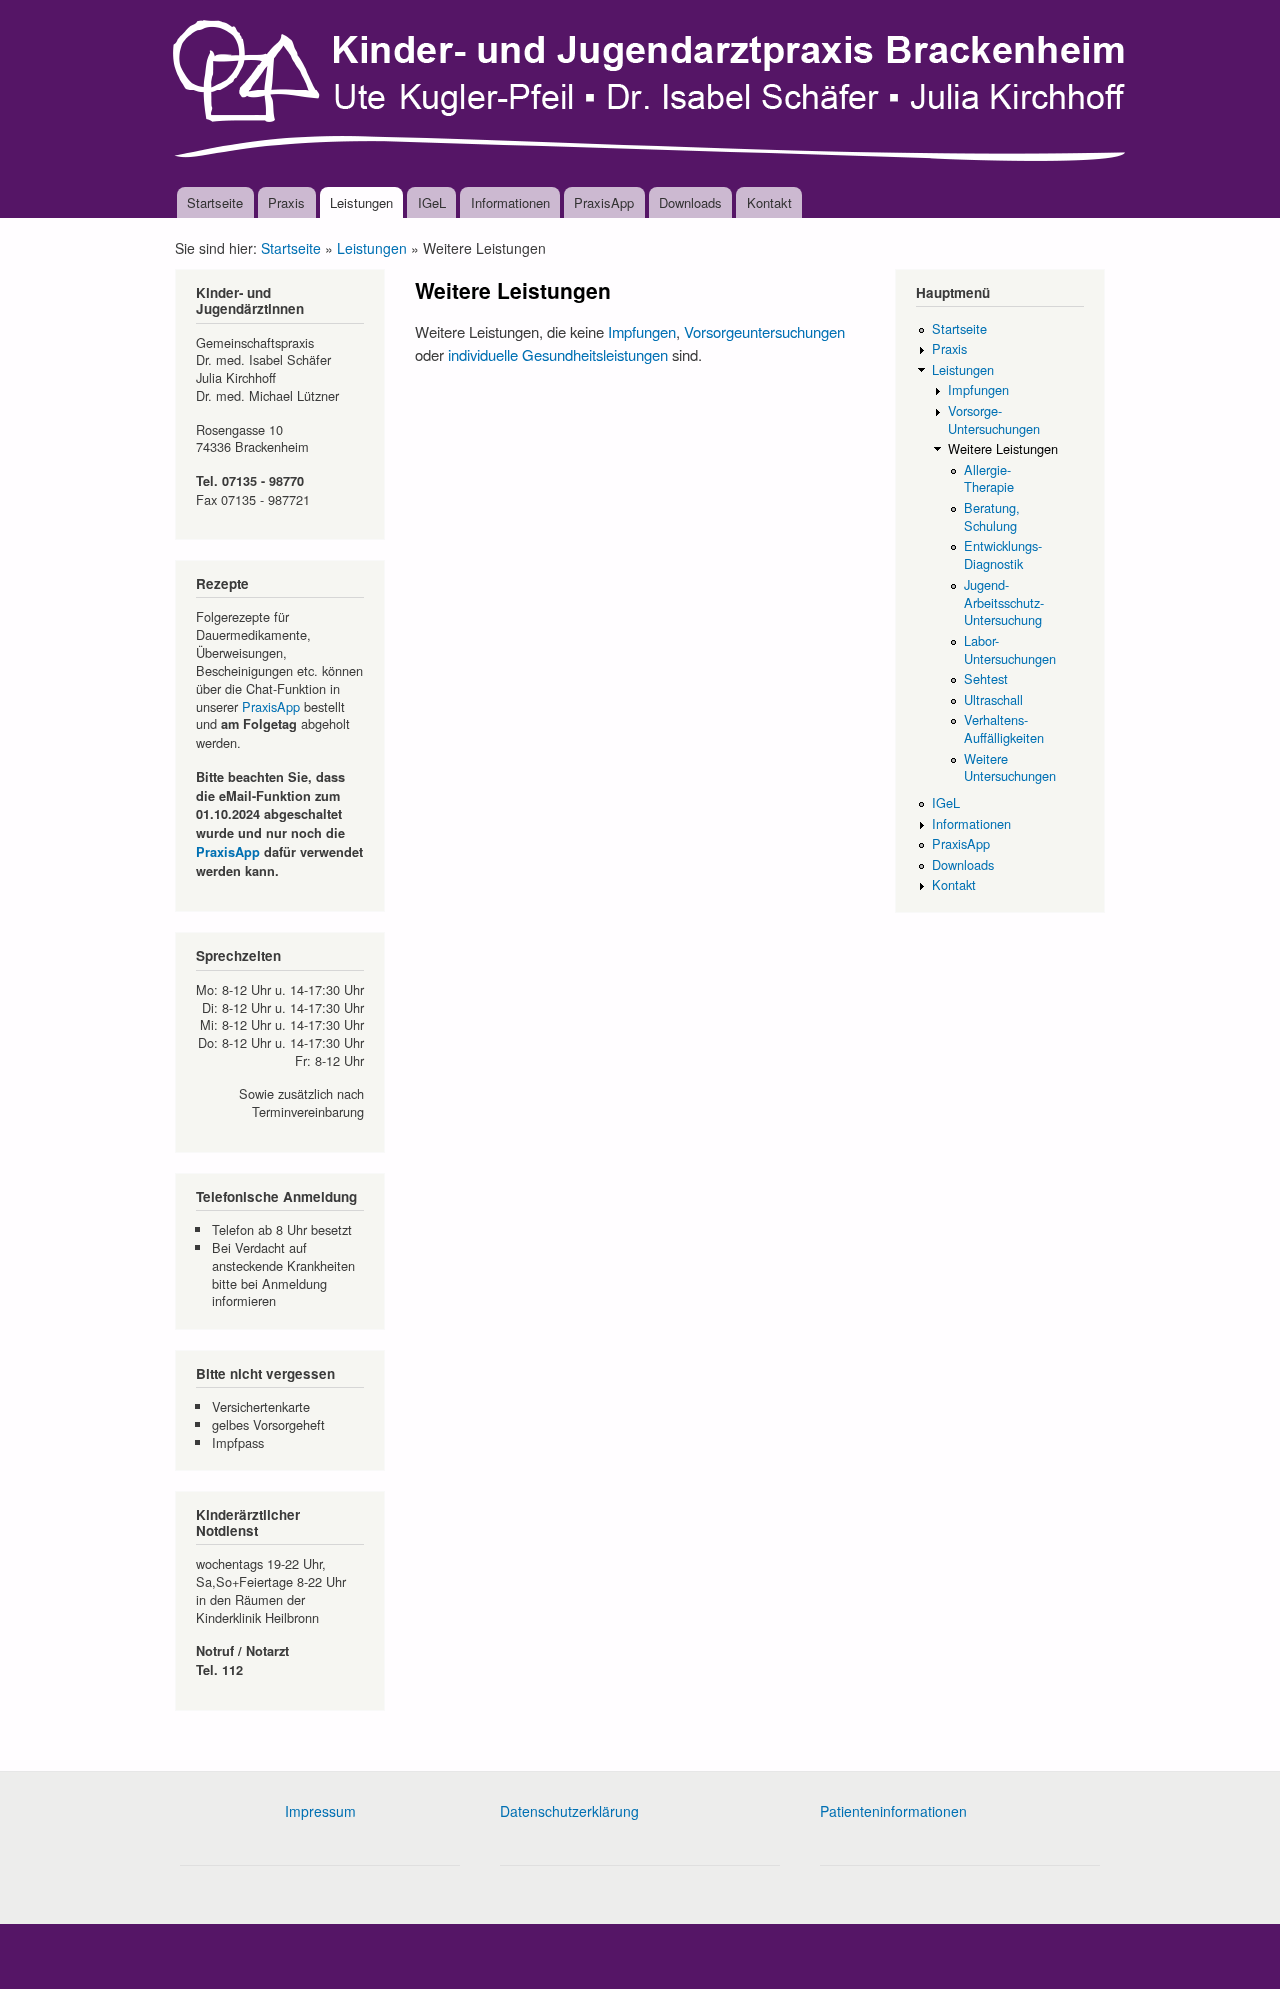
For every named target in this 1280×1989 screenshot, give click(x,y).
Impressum (320, 1811)
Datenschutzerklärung (569, 1811)
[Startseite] (652, 93)
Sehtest (986, 678)
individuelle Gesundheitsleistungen (558, 354)
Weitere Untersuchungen (1010, 767)
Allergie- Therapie (989, 478)
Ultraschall (993, 699)
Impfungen (642, 331)
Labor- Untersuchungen (1010, 649)
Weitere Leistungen (1003, 448)
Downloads (690, 202)
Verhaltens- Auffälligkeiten (1004, 728)
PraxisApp (604, 202)
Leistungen (361, 202)
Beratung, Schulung (992, 516)
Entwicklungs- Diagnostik (1003, 554)
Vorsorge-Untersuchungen (994, 419)
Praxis (286, 202)
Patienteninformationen (893, 1811)
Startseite (215, 202)
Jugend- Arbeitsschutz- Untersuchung (1004, 602)
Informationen (510, 202)
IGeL (432, 202)
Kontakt (769, 202)
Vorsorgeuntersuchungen (764, 331)
